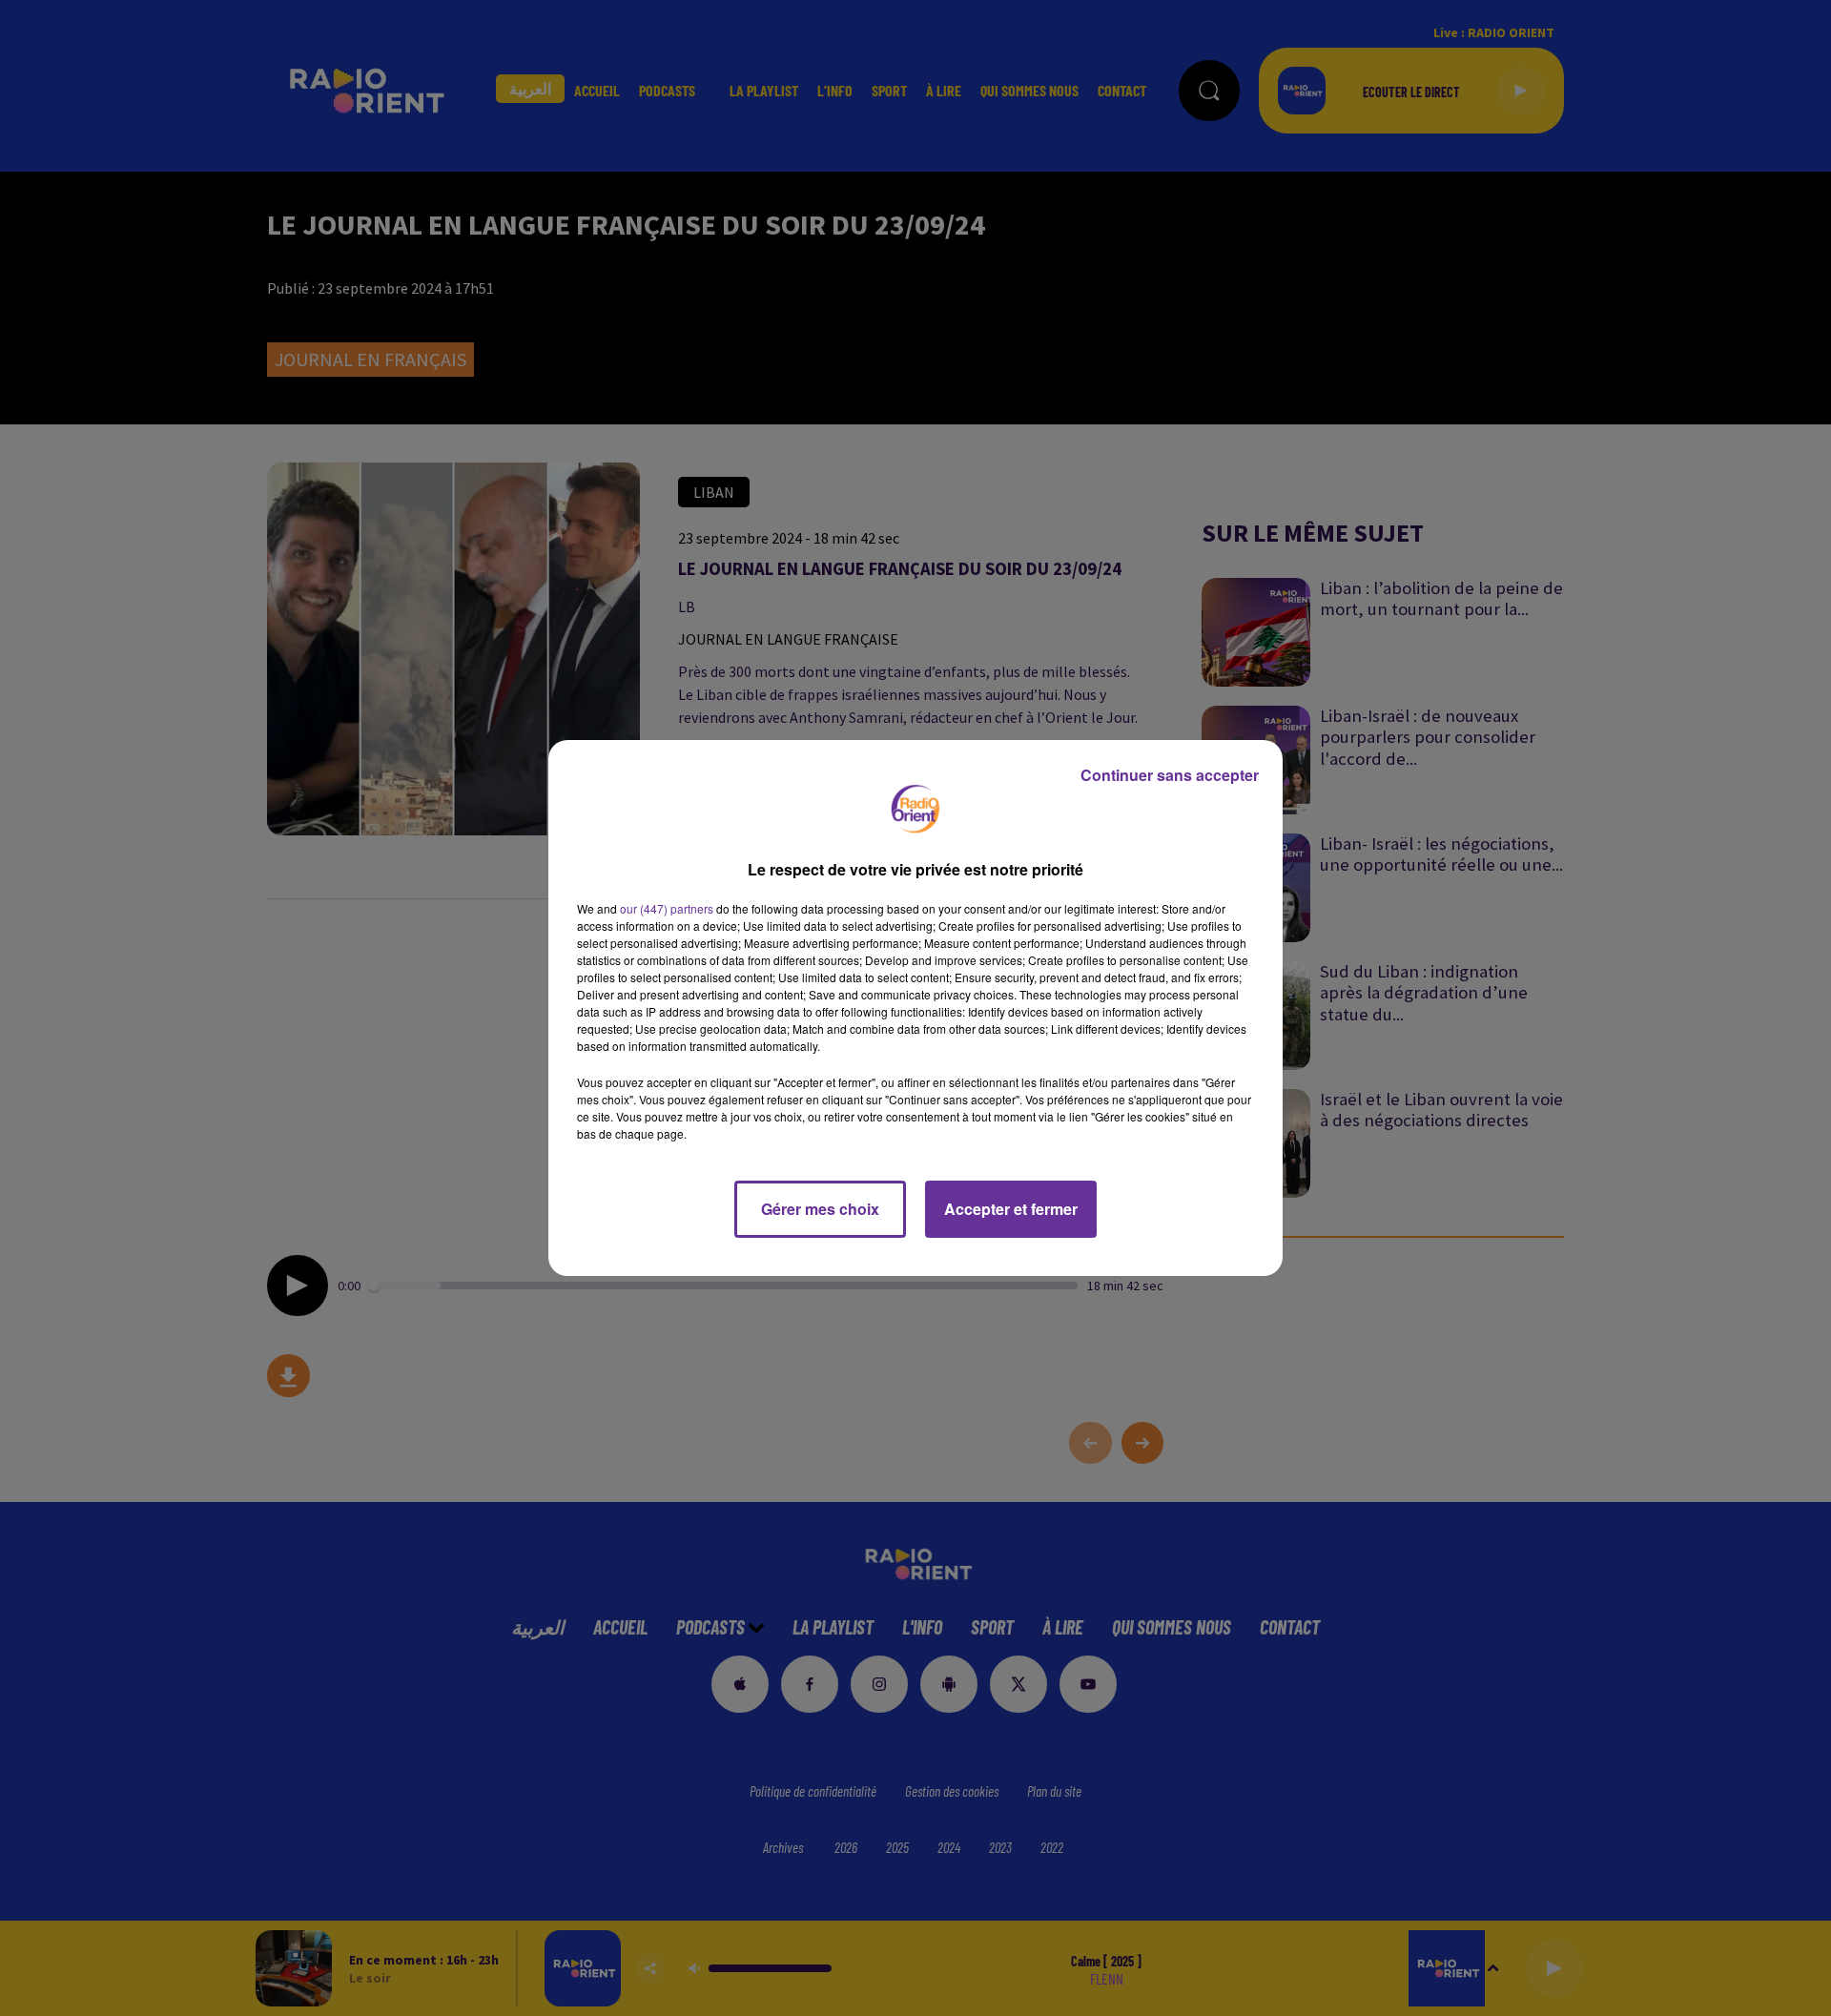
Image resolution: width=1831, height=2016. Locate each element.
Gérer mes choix (820, 1209)
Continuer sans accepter (1170, 775)
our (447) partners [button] (667, 908)
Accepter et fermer (1011, 1209)
